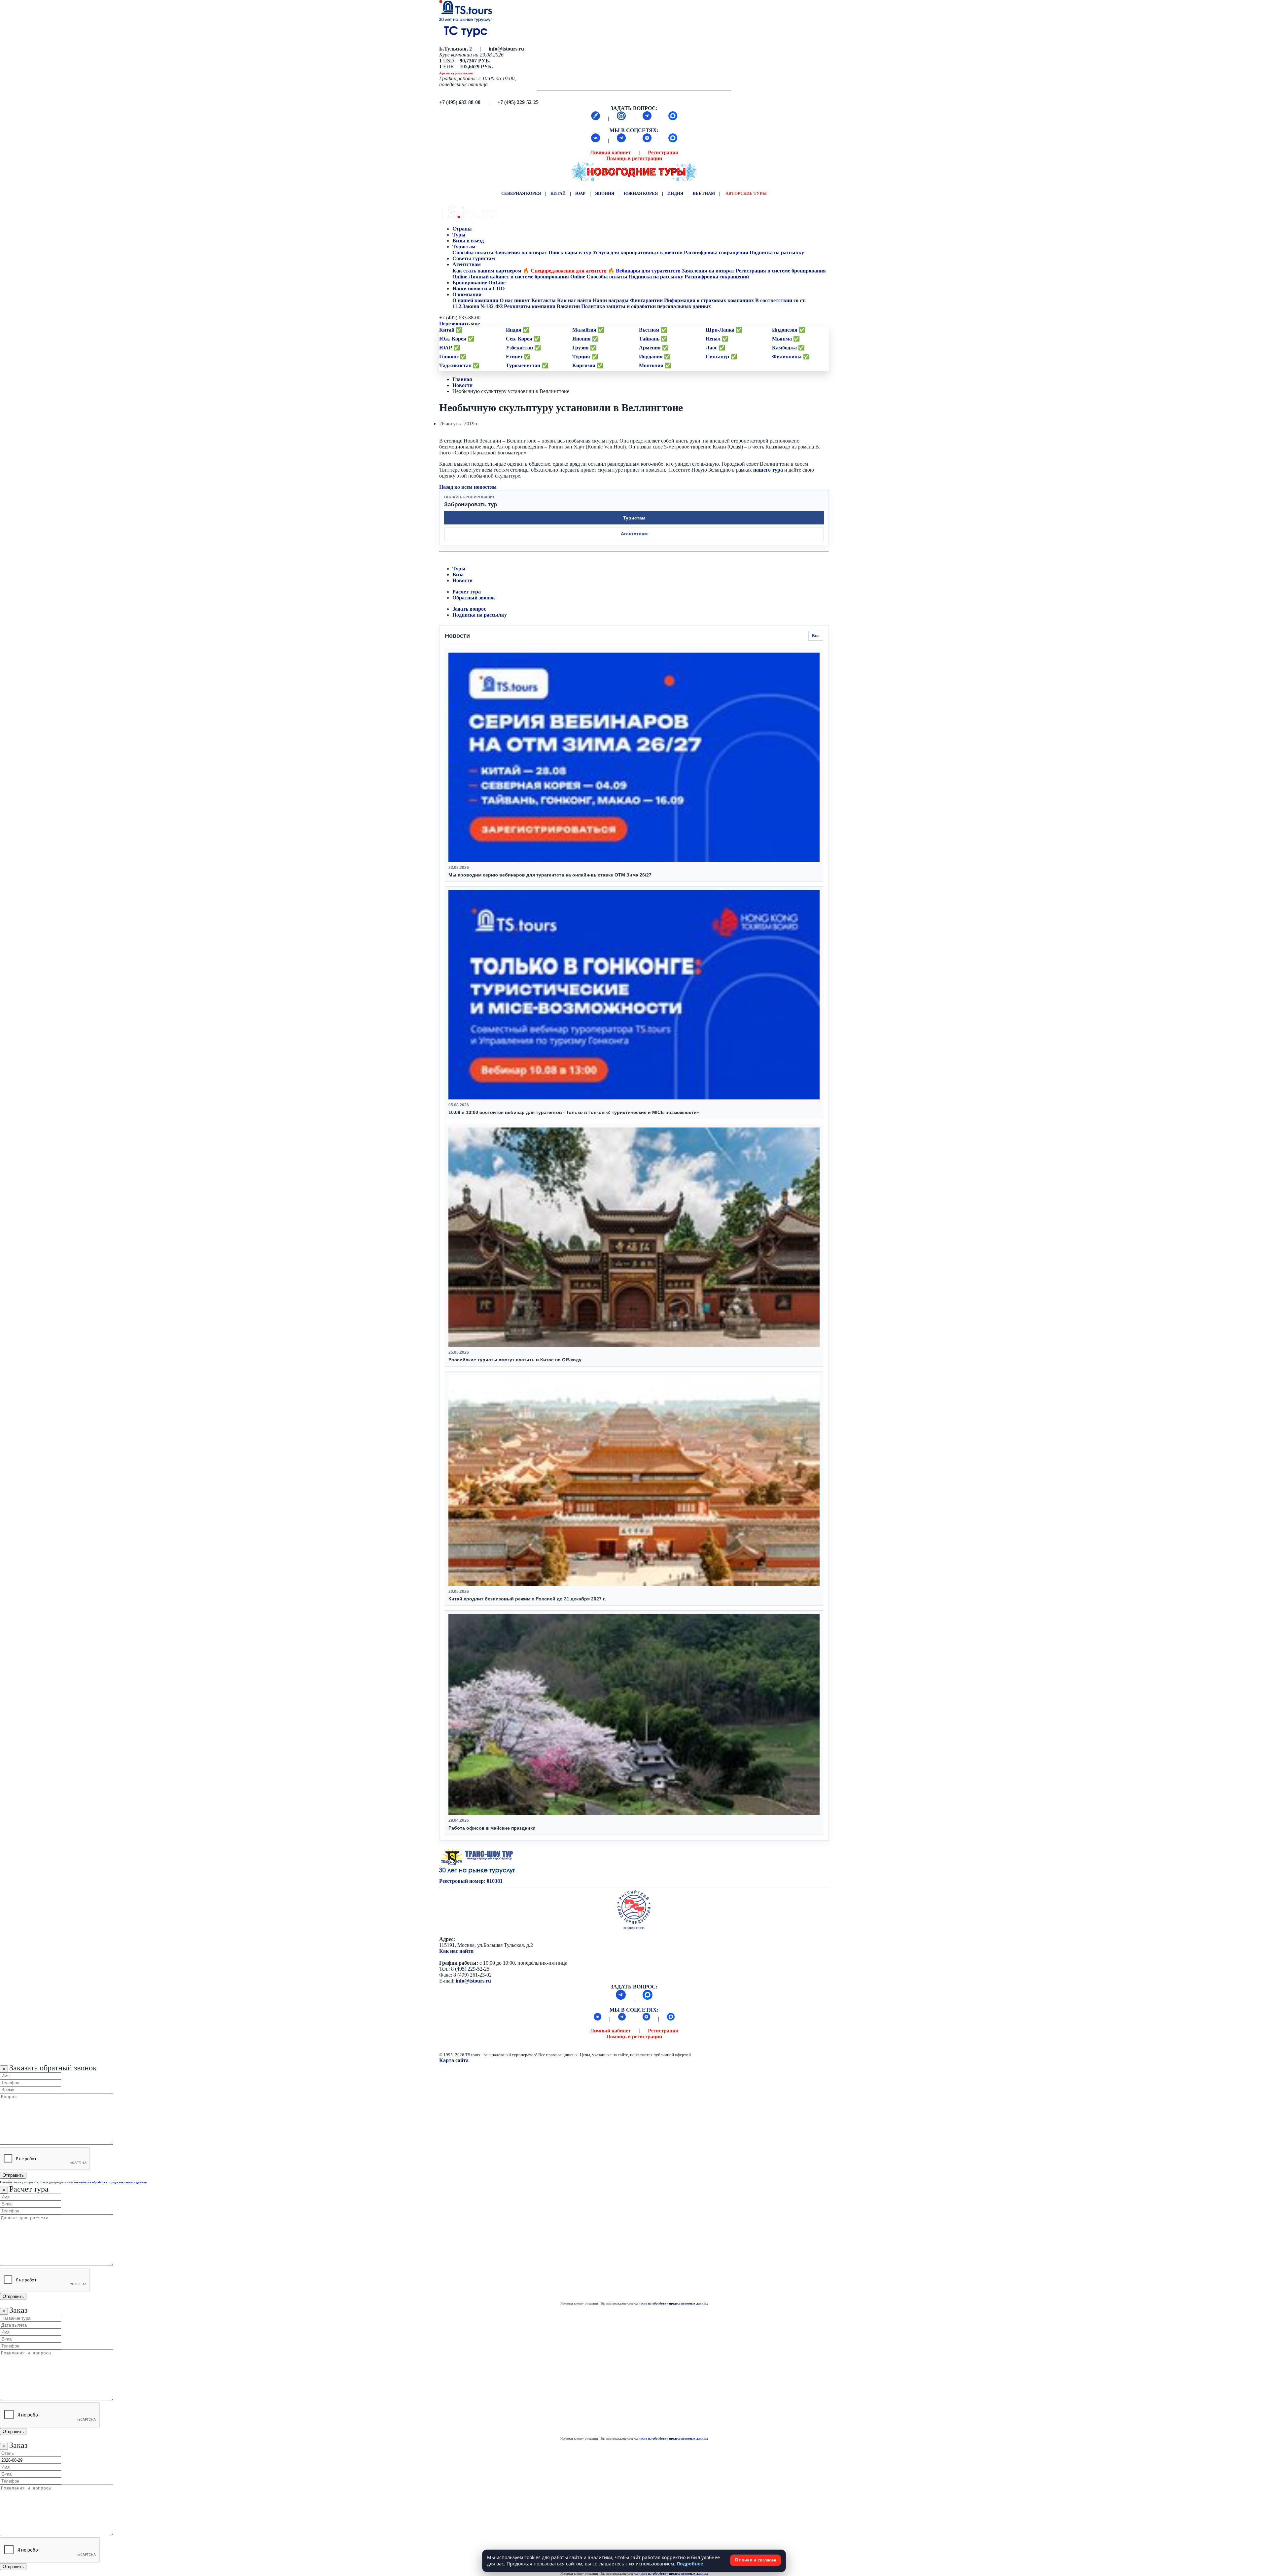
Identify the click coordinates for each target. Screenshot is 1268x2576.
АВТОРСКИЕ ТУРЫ (746, 193)
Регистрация (663, 152)
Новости (462, 385)
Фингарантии (646, 300)
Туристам (464, 247)
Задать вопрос (469, 609)
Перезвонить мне (459, 323)
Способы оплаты (473, 252)
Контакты (544, 300)
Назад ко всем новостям (468, 487)
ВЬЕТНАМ (704, 193)
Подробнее (690, 2564)
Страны (462, 229)
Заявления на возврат (521, 252)
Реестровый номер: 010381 (471, 1881)
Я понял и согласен (756, 2560)
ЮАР (580, 193)
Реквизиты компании (530, 306)
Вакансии (568, 306)
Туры (460, 235)
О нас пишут (515, 300)
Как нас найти (456, 1951)
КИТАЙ (558, 193)
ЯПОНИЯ (605, 193)
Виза (458, 574)
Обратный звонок (474, 598)
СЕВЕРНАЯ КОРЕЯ (521, 193)
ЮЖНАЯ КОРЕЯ (641, 193)
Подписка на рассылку (777, 252)
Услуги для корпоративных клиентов (638, 252)
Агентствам (467, 264)
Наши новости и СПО (479, 288)
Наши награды (611, 300)
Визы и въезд (469, 241)
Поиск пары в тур (570, 252)
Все (816, 636)
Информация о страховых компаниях (709, 300)
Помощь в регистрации (634, 158)
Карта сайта (454, 2060)
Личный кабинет (610, 152)
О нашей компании (475, 300)
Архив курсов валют (456, 73)
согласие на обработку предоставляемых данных (111, 2182)
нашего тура (768, 470)
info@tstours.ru (473, 1981)
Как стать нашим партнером (487, 271)
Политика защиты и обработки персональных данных (646, 306)
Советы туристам (474, 258)
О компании (467, 294)
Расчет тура (467, 592)
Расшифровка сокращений (716, 252)
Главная (462, 379)
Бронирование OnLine (480, 283)
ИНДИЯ (675, 193)
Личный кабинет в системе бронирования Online (527, 277)
